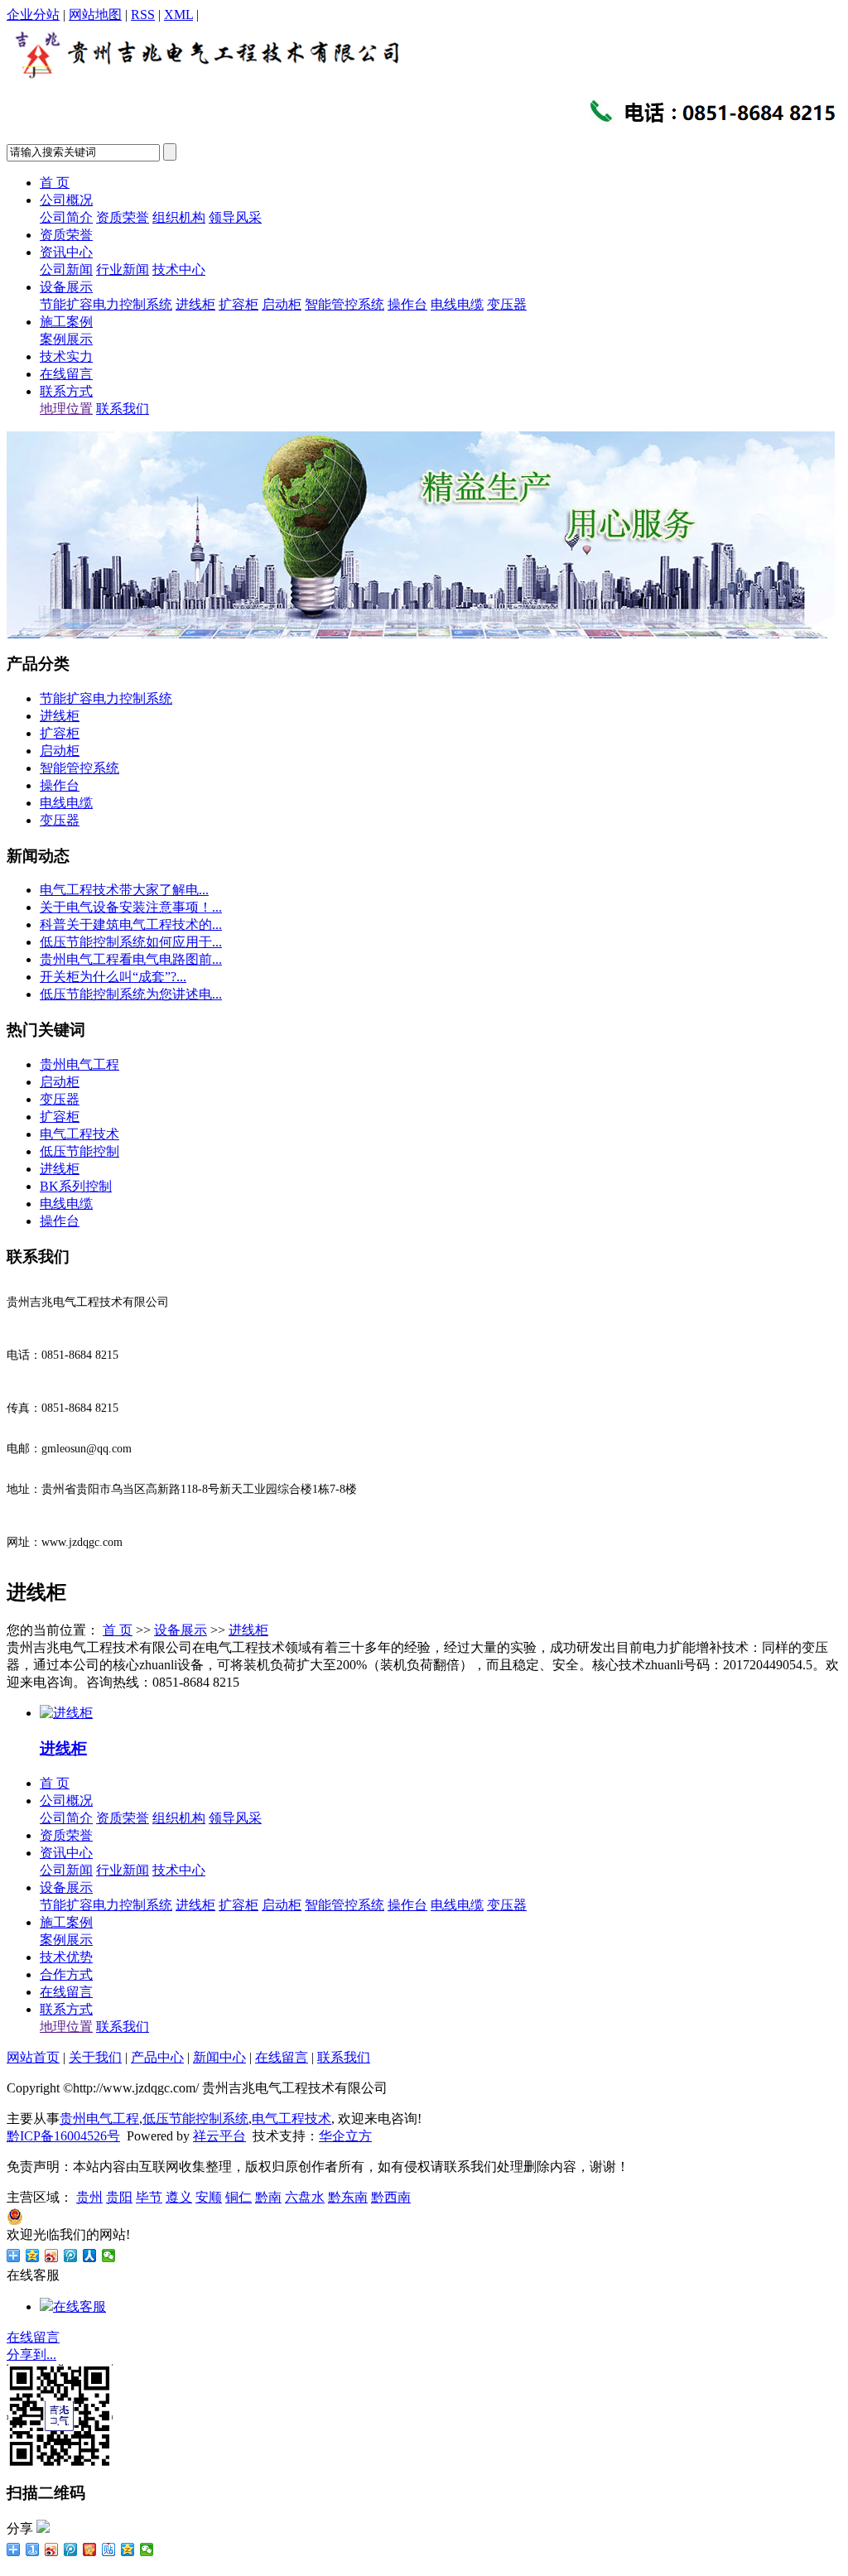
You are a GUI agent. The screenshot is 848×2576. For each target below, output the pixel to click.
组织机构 (179, 217)
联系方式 (66, 391)
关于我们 (95, 2057)
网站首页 (33, 2057)
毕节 (149, 2197)
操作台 (407, 304)
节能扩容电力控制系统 (106, 304)
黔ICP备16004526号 (63, 2136)
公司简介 (66, 217)
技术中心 (179, 270)
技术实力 (66, 356)
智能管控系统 (344, 304)
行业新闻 (123, 270)
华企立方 (345, 2136)
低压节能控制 (79, 1151)
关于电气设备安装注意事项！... (131, 907)
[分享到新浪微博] (52, 2256)
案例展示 (66, 339)
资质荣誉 (123, 217)
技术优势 (66, 1957)
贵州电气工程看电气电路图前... (131, 959)
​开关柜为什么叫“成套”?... (113, 977)
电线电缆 (457, 304)
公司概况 (66, 200)
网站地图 (95, 14)
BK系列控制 (76, 1186)
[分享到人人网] (90, 2256)
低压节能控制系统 (195, 2119)
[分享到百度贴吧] (109, 2550)
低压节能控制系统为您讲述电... (131, 994)
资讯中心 (66, 252)
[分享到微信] (109, 2256)
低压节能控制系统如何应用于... (131, 942)
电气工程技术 (79, 1134)
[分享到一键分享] (33, 2550)
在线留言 (66, 374)
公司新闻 (66, 270)
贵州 (89, 2197)
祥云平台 (219, 2136)
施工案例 (66, 322)
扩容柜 (238, 304)
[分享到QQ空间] (33, 2256)
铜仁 (238, 2197)
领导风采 (235, 217)
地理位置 (66, 409)
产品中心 (157, 2057)
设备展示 (66, 287)
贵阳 (119, 2197)
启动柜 (282, 304)
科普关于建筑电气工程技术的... (131, 924)
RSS (143, 14)
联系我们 (123, 409)
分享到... (31, 2355)
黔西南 (391, 2197)
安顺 (209, 2197)
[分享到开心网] (90, 2550)
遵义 (179, 2197)
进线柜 (195, 304)
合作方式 (66, 1974)
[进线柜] (66, 1713)
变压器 (507, 304)
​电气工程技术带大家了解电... (124, 890)
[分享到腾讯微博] (71, 2256)
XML (178, 14)
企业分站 (33, 14)
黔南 (268, 2197)
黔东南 (348, 2197)
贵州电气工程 (79, 1064)
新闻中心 (219, 2057)
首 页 (55, 183)
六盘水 (305, 2197)
